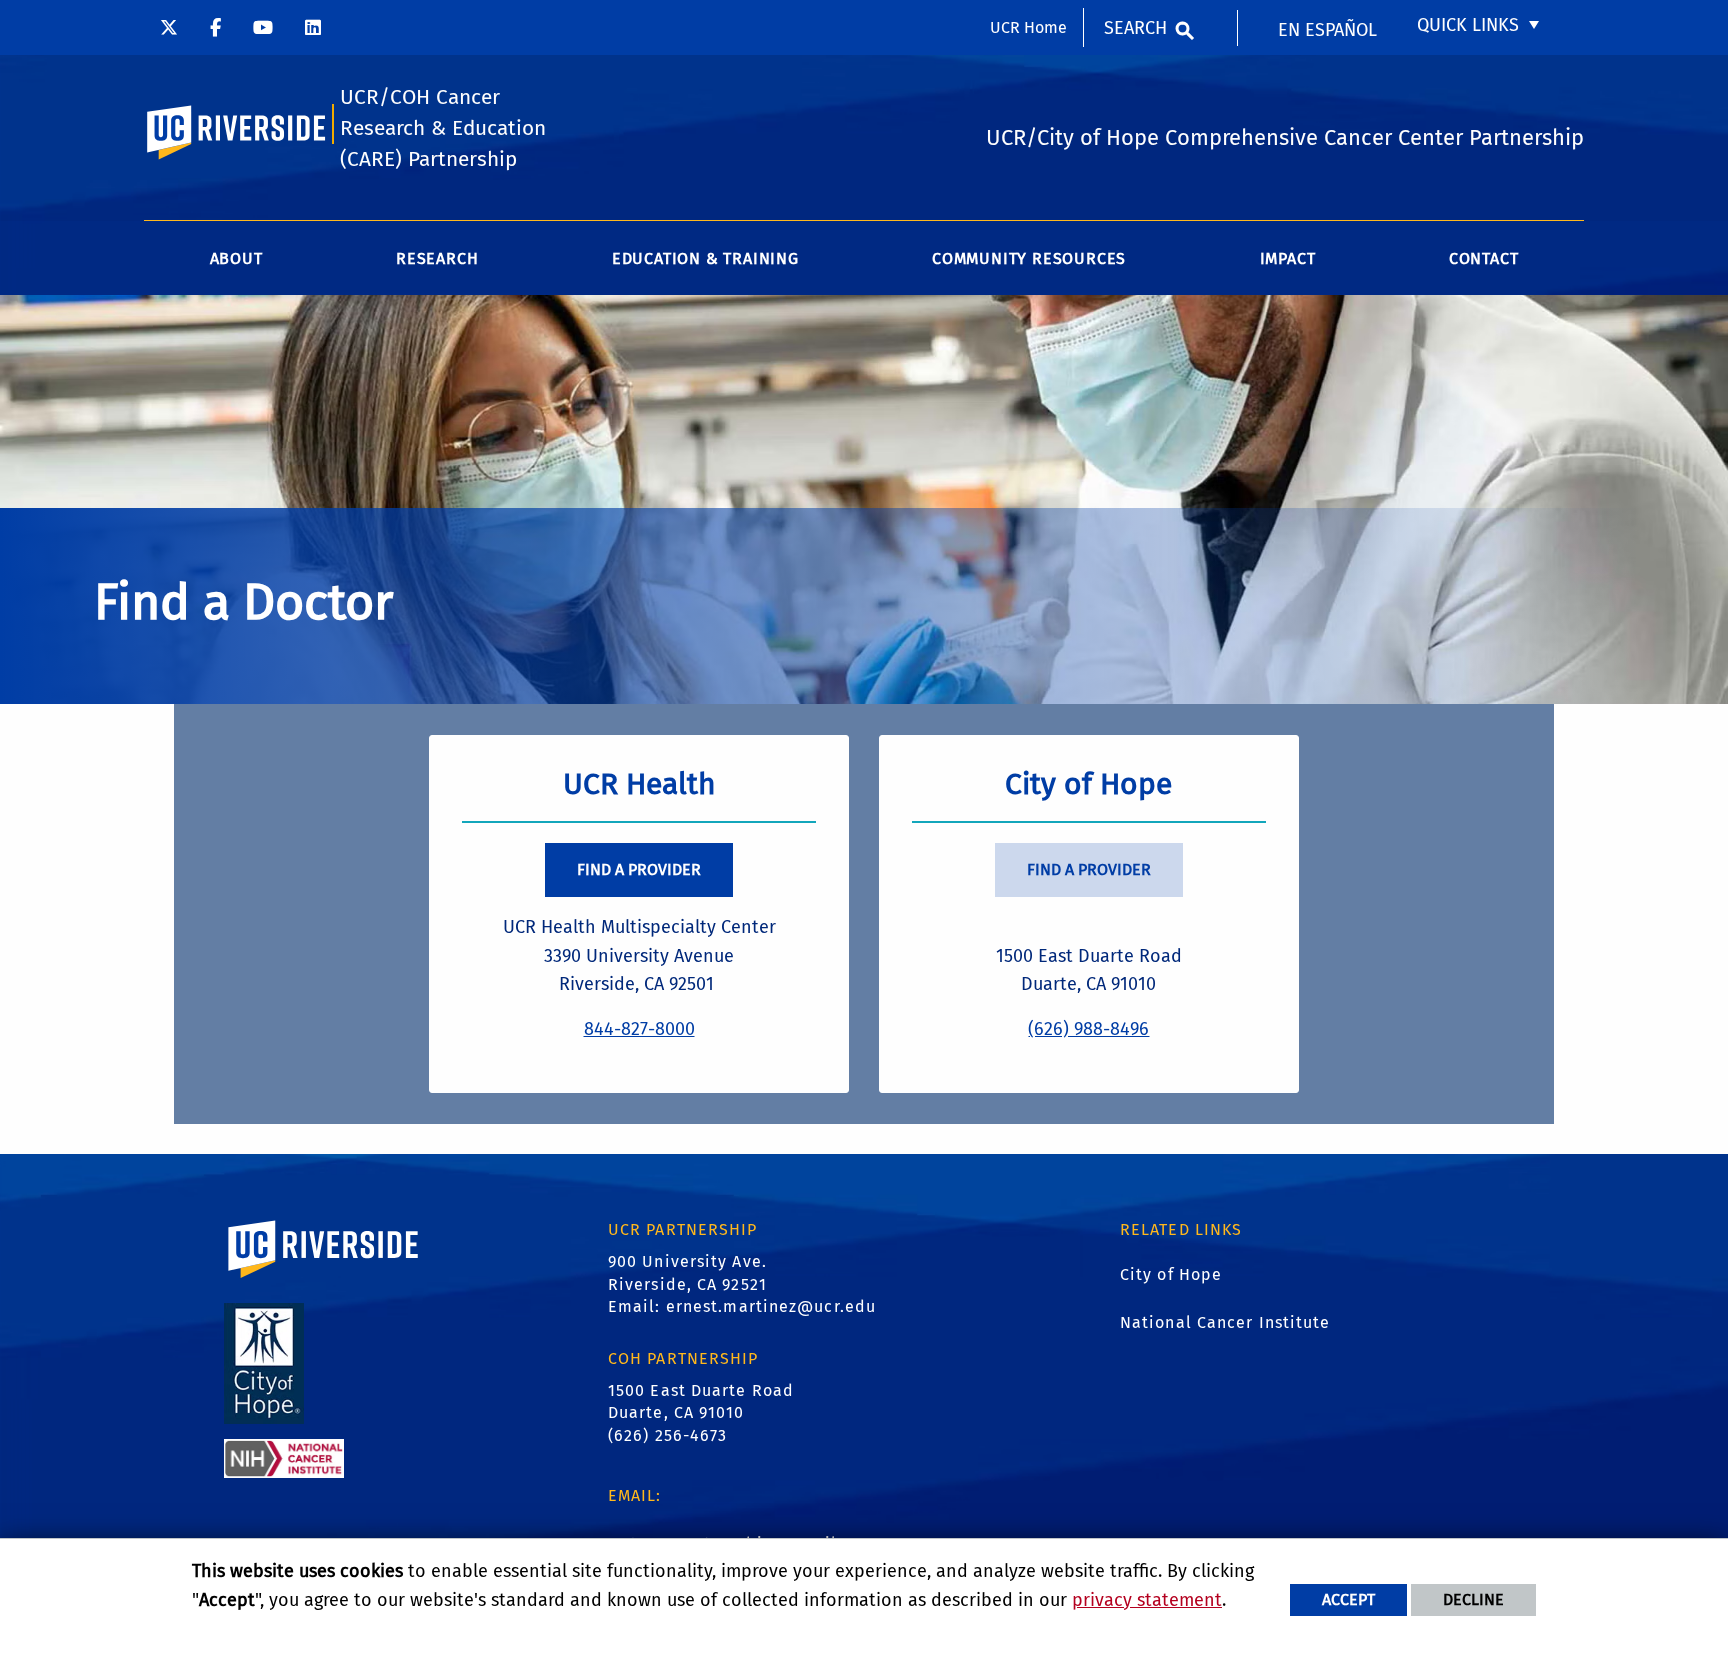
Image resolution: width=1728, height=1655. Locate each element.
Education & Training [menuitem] (705, 258)
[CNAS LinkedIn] (313, 27)
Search (1135, 28)
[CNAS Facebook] (215, 27)
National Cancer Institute (1225, 1322)
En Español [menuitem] (1327, 30)
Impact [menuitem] (1288, 258)
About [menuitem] (236, 258)
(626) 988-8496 (1088, 1029)
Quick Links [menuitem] (1468, 25)
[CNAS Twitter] (169, 27)
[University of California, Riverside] (324, 1277)
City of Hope (1171, 1274)
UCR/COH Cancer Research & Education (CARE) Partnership (443, 128)
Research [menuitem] (437, 258)
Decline (1473, 1599)
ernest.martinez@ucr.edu (771, 1306)
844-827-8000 (639, 1029)
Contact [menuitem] (1484, 258)
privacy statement (1147, 1600)
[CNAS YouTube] (263, 27)
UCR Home (1028, 27)
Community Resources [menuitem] (1029, 258)
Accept (1348, 1599)
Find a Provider (639, 869)
